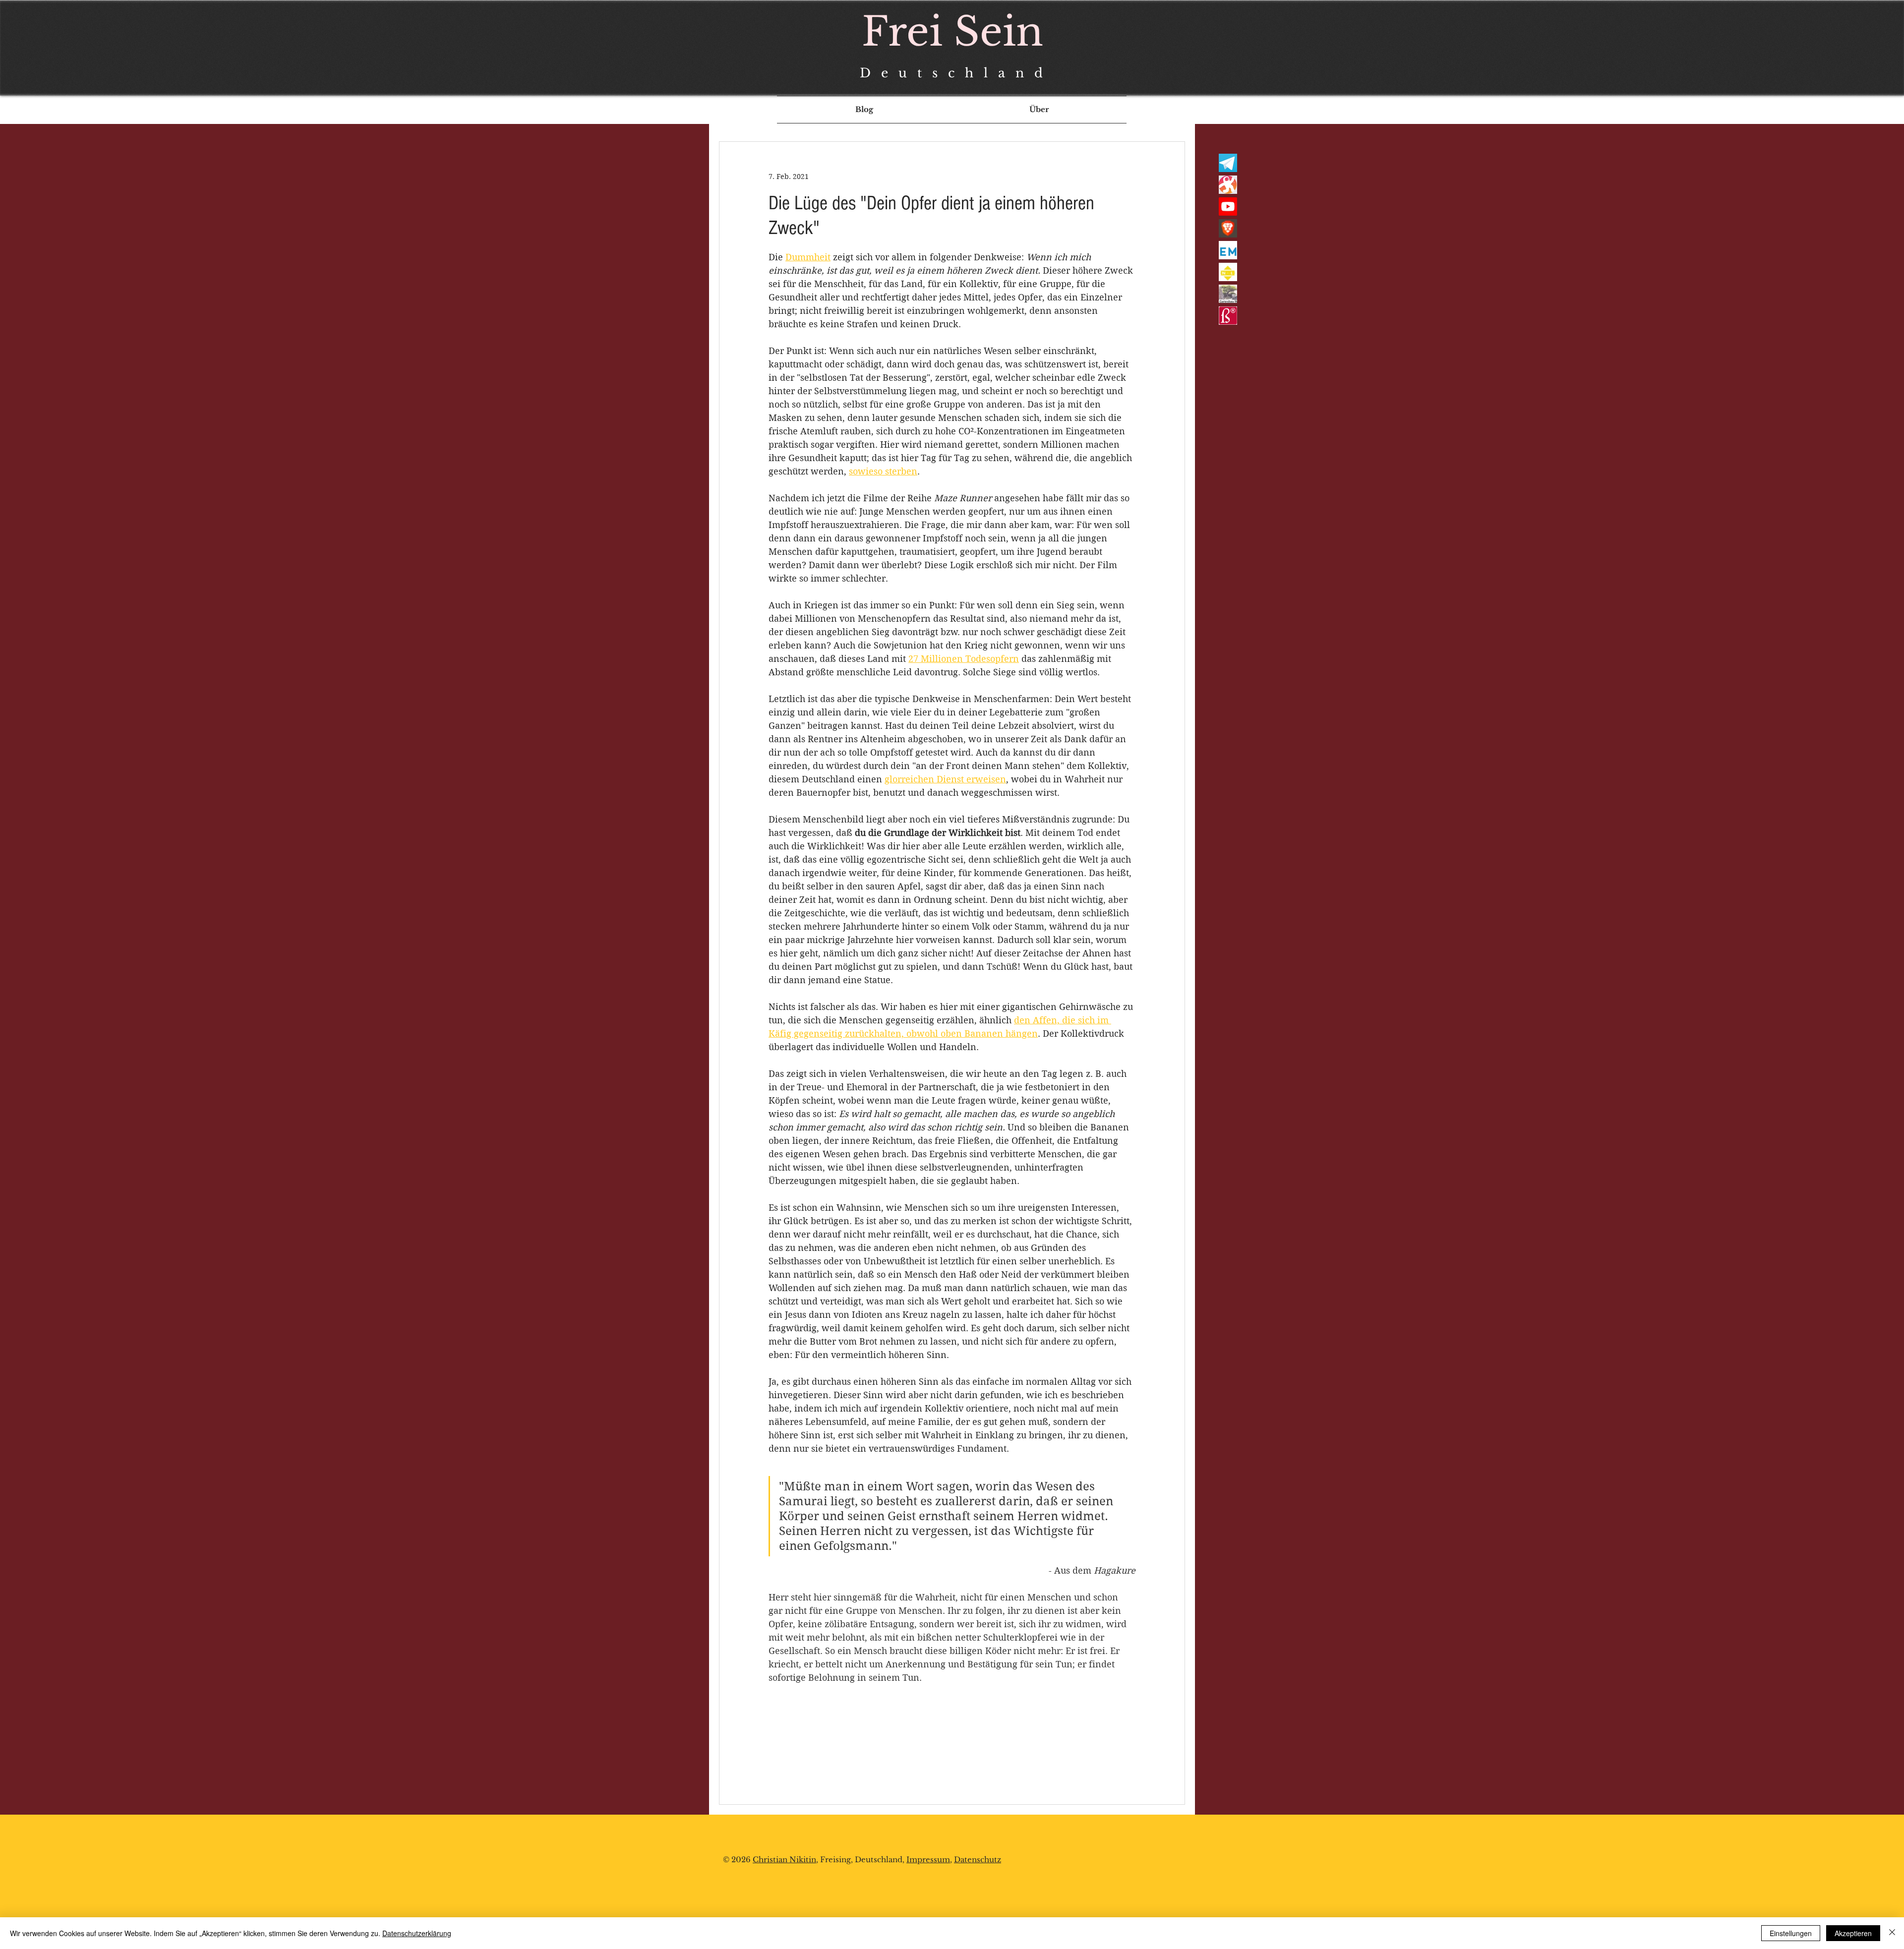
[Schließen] (1892, 1933)
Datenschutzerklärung (417, 1933)
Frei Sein (952, 32)
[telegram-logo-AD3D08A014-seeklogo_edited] (1228, 163)
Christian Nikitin (784, 1860)
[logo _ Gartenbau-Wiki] (1228, 294)
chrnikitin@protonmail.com (786, 1910)
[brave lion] (1228, 228)
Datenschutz (978, 1860)
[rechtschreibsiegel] (1228, 316)
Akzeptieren (1853, 1933)
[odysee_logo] (1228, 185)
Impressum (928, 1860)
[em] (1228, 250)
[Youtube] (1228, 207)
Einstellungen (1791, 1933)
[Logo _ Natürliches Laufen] (1228, 272)
